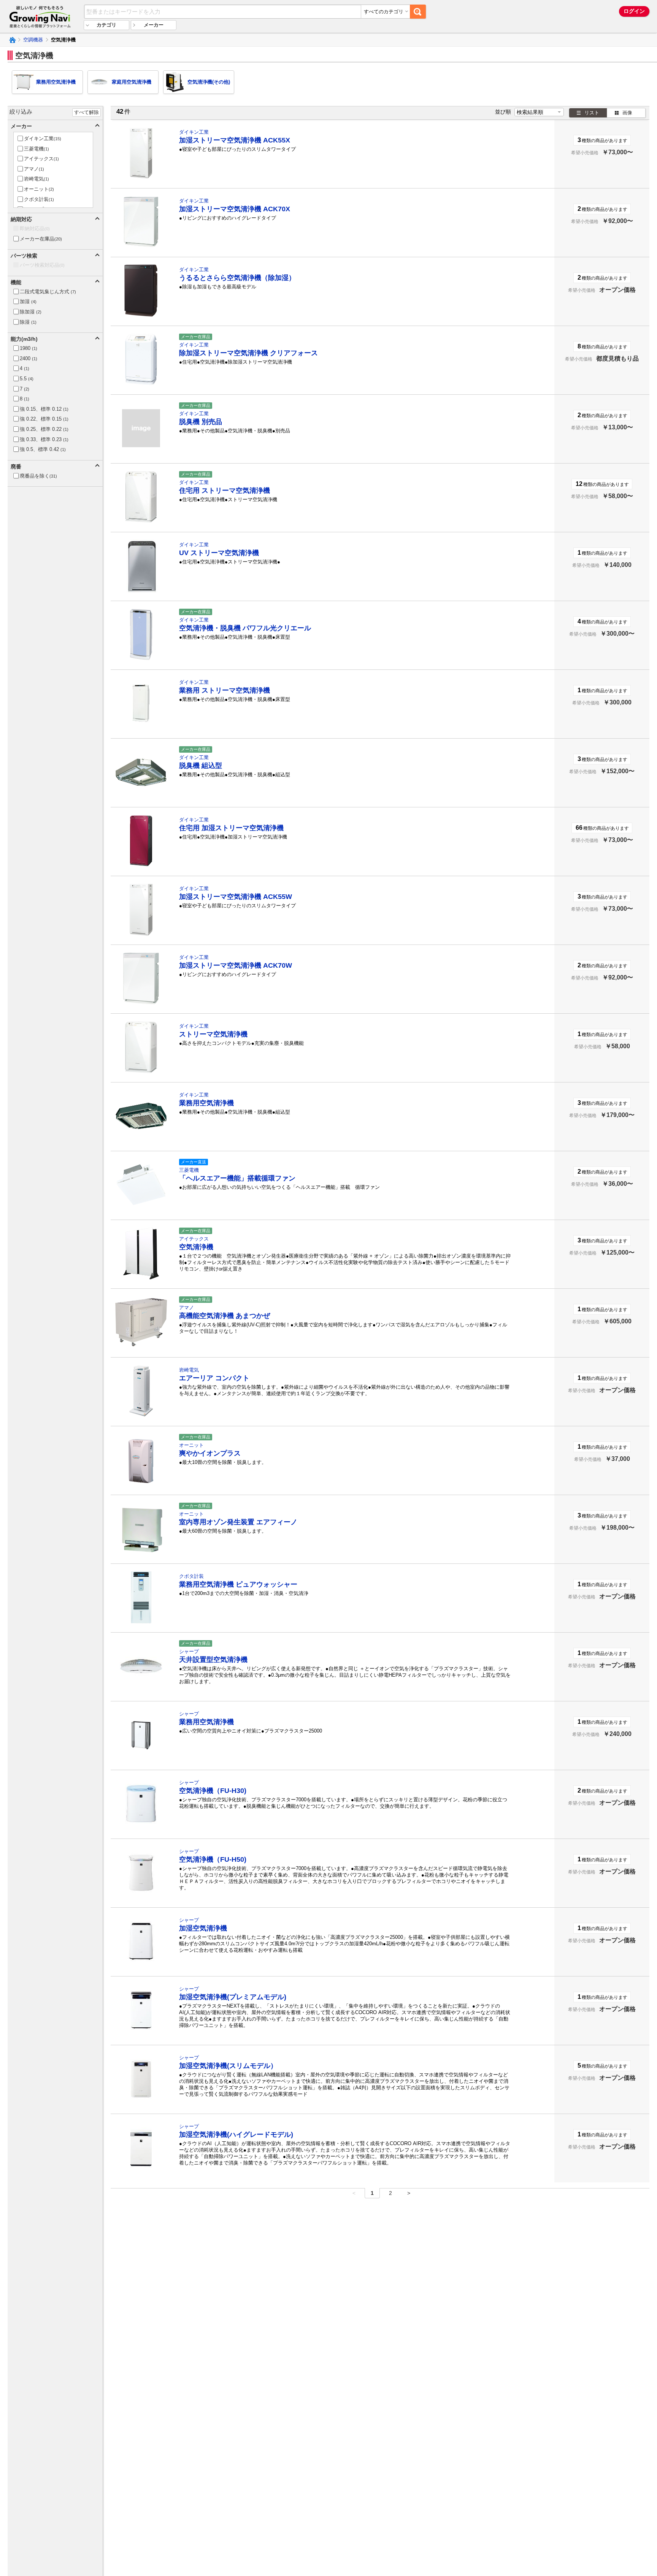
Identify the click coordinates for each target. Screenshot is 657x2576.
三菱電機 (189, 1170)
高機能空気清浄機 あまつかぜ (225, 1316)
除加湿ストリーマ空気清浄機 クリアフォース (248, 353)
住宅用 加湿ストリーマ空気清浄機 (231, 828)
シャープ (189, 1651)
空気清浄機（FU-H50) (213, 1859)
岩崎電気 (189, 1370)
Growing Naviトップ (12, 40)
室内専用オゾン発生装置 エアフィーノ (238, 1522)
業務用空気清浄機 (206, 1103)
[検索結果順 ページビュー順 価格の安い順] (539, 112)
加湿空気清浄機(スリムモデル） (228, 2066)
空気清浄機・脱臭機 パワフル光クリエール (245, 628)
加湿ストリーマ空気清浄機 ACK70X (235, 209)
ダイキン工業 (194, 132)
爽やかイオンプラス (210, 1453)
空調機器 (33, 40)
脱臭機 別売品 (201, 422)
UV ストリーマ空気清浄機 (219, 553)
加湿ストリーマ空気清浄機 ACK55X (235, 140)
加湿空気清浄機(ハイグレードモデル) (236, 2135)
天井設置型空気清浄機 (213, 1660)
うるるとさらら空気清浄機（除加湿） (237, 278)
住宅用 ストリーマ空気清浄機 (225, 491)
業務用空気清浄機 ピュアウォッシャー (238, 1584)
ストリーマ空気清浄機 (213, 1034)
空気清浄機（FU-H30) (213, 1791)
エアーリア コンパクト (214, 1378)
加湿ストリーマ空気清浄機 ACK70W (236, 965)
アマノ (186, 1308)
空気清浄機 (196, 1247)
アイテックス (194, 1239)
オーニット (191, 1445)
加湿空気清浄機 (203, 1928)
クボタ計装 (191, 1576)
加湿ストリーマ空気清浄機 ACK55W (236, 897)
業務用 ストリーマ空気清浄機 (225, 690)
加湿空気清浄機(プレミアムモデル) (233, 1997)
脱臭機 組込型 (201, 766)
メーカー (154, 25)
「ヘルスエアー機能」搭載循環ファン (237, 1178)
